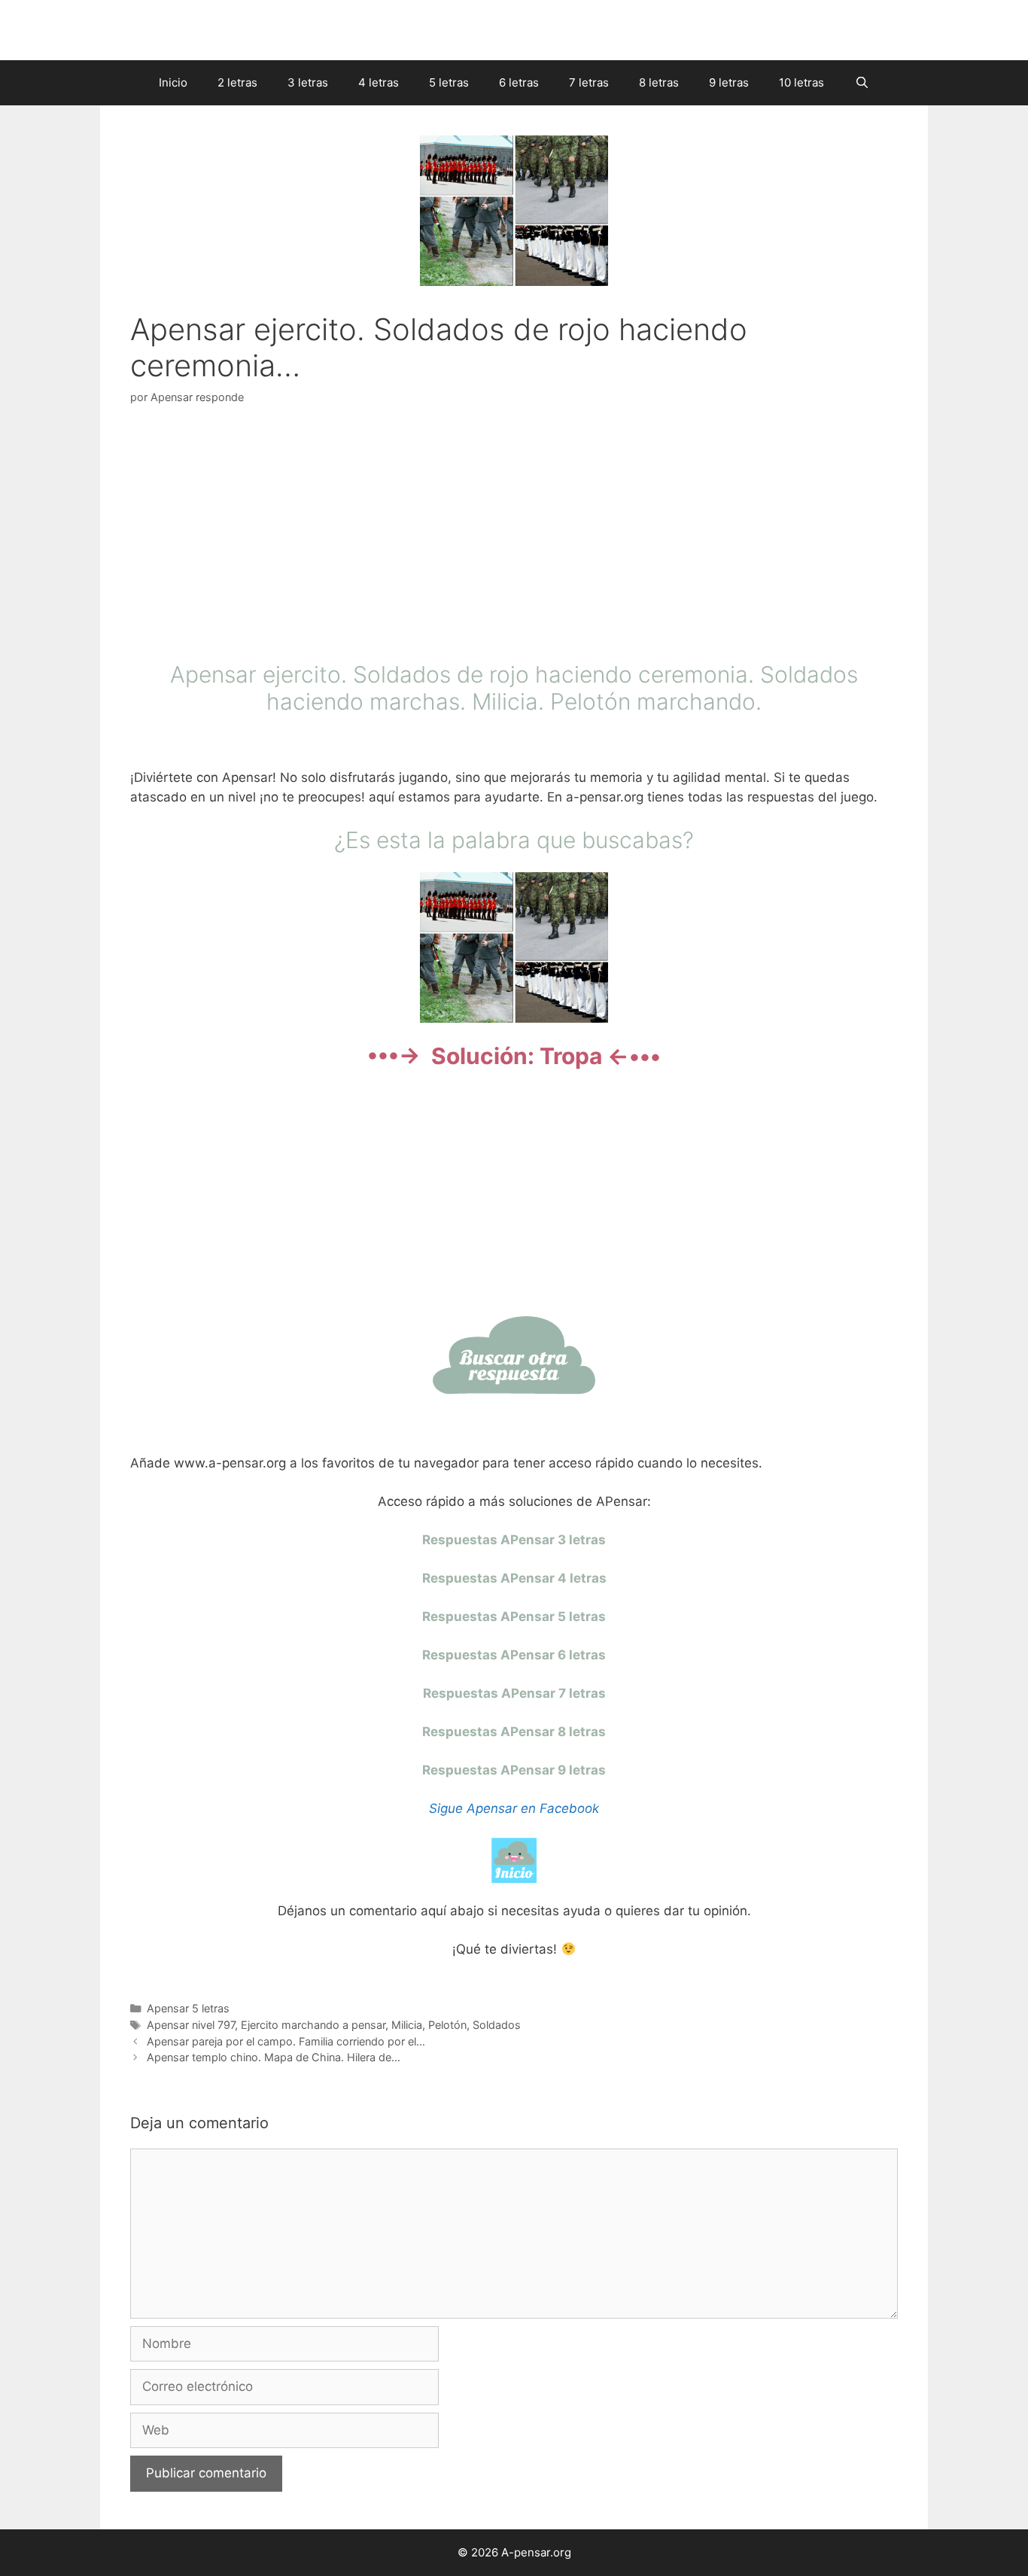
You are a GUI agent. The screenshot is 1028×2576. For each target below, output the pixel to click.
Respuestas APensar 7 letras (514, 1693)
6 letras (519, 82)
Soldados (497, 2025)
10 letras (801, 82)
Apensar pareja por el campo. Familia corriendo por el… (286, 2041)
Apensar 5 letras (188, 2008)
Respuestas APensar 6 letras (514, 1655)
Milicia (407, 2025)
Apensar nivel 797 (191, 2025)
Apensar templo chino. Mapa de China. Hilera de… (274, 2057)
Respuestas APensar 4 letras (514, 1578)
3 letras (308, 82)
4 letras (379, 82)
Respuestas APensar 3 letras (514, 1540)
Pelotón (447, 2025)
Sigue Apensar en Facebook (514, 1808)
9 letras (729, 82)
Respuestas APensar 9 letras (514, 1770)
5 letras (449, 82)
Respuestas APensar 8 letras (514, 1732)
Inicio (173, 82)
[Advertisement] (514, 537)
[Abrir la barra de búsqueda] (861, 83)
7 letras (589, 82)
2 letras (237, 82)
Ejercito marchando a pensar (313, 2025)
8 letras (659, 82)
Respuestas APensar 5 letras (514, 1616)
